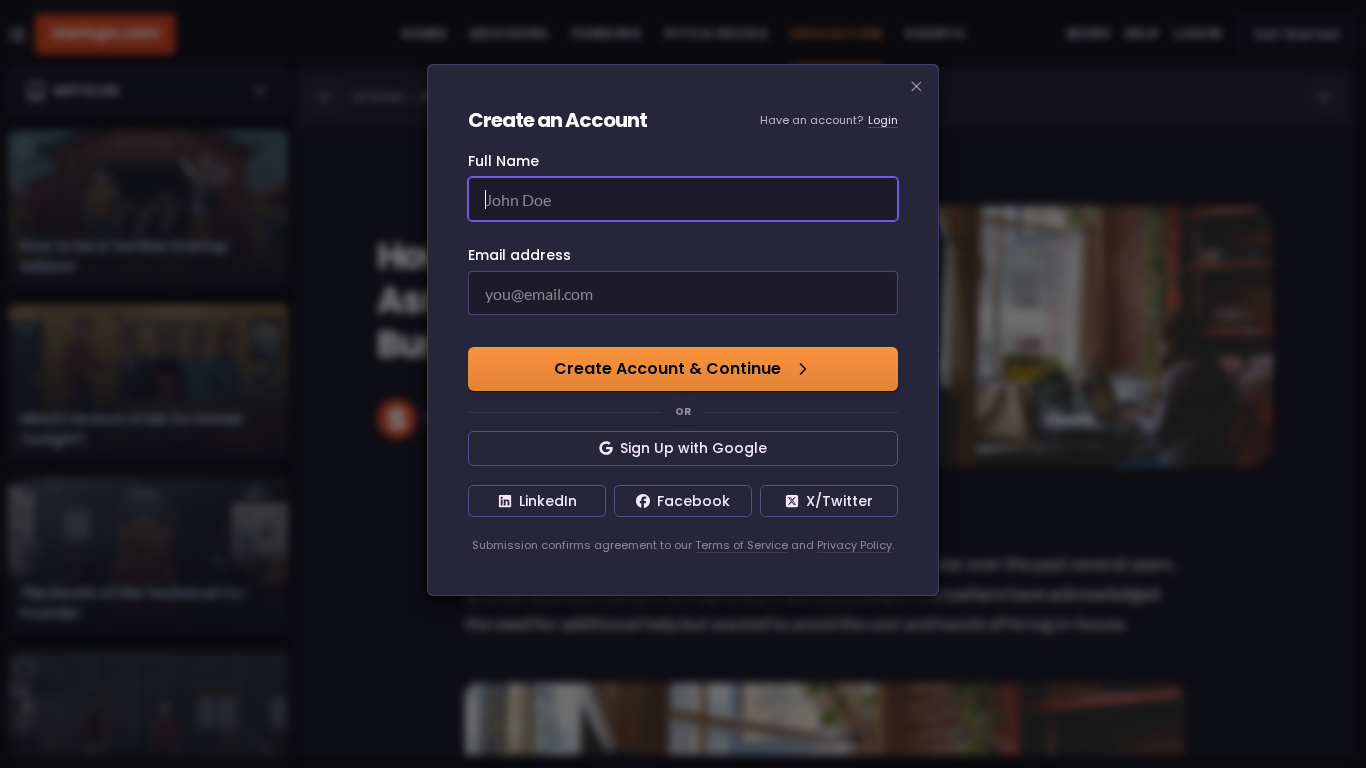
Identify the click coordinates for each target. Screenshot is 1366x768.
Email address (519, 255)
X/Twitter (839, 501)
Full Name (503, 161)
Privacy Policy (854, 545)
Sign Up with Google (693, 448)
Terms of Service (741, 545)
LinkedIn (548, 501)
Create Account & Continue (667, 368)
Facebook (693, 501)
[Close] (917, 87)
